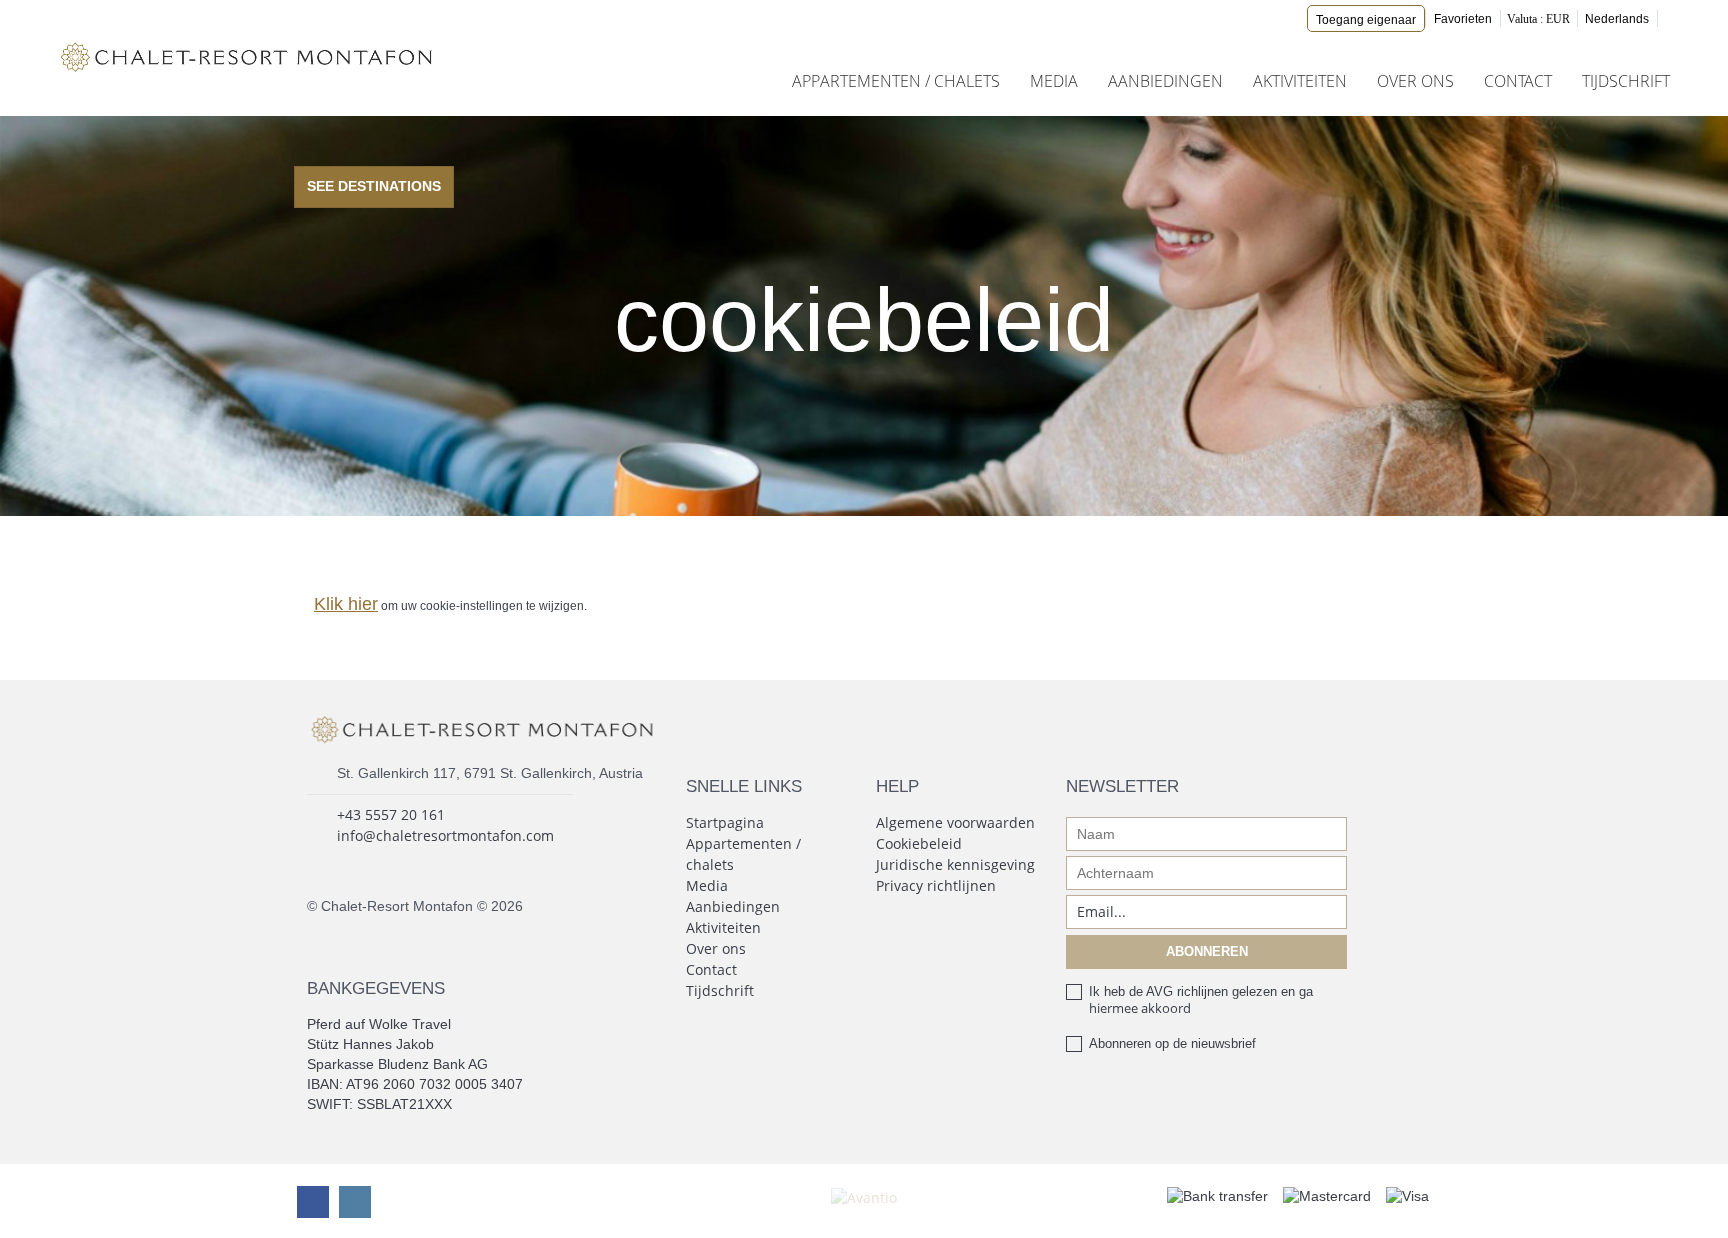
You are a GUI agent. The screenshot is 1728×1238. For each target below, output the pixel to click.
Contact (1518, 81)
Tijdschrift (1626, 81)
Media (1054, 81)
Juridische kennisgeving (955, 864)
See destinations (374, 186)
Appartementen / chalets (896, 81)
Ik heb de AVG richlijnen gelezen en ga (1201, 1000)
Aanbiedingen (1165, 81)
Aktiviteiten (1300, 81)
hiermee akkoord (1140, 1008)
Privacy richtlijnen (936, 885)
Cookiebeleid (919, 843)
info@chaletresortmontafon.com (445, 835)
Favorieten (1463, 19)
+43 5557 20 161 (391, 814)
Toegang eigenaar (1366, 20)
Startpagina (725, 822)
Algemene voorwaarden (955, 822)
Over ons (1415, 81)
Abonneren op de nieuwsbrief (1172, 1043)
